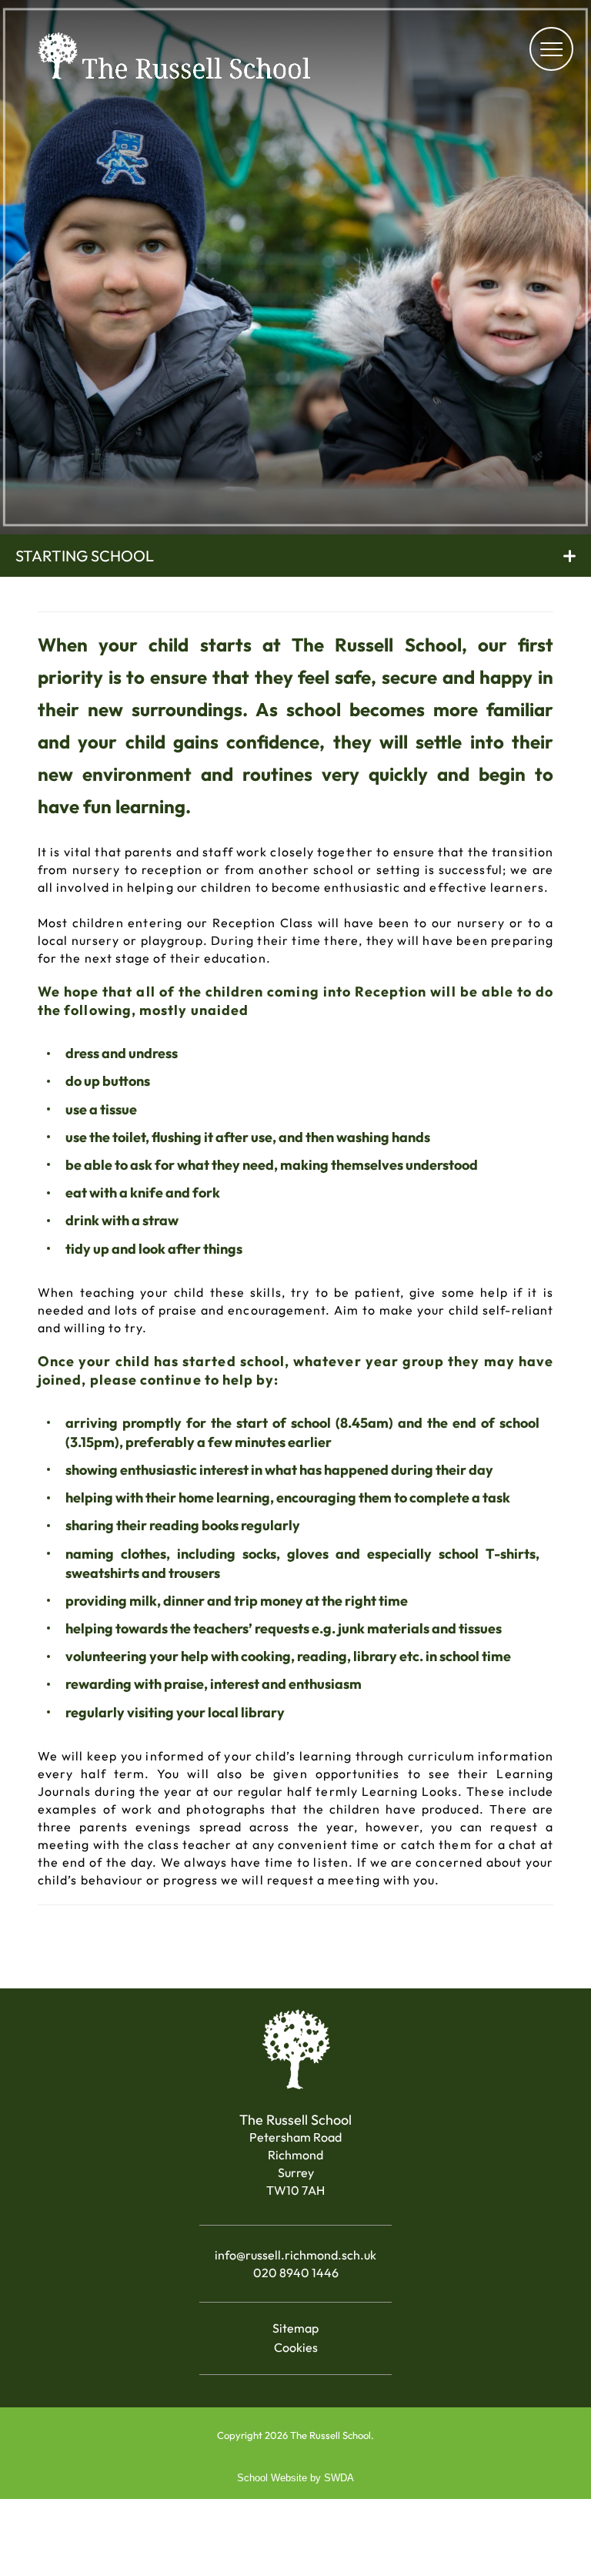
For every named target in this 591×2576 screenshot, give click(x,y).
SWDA (339, 2478)
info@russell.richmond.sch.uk (295, 2255)
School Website (272, 2478)
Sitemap (295, 2328)
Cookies (296, 2347)
